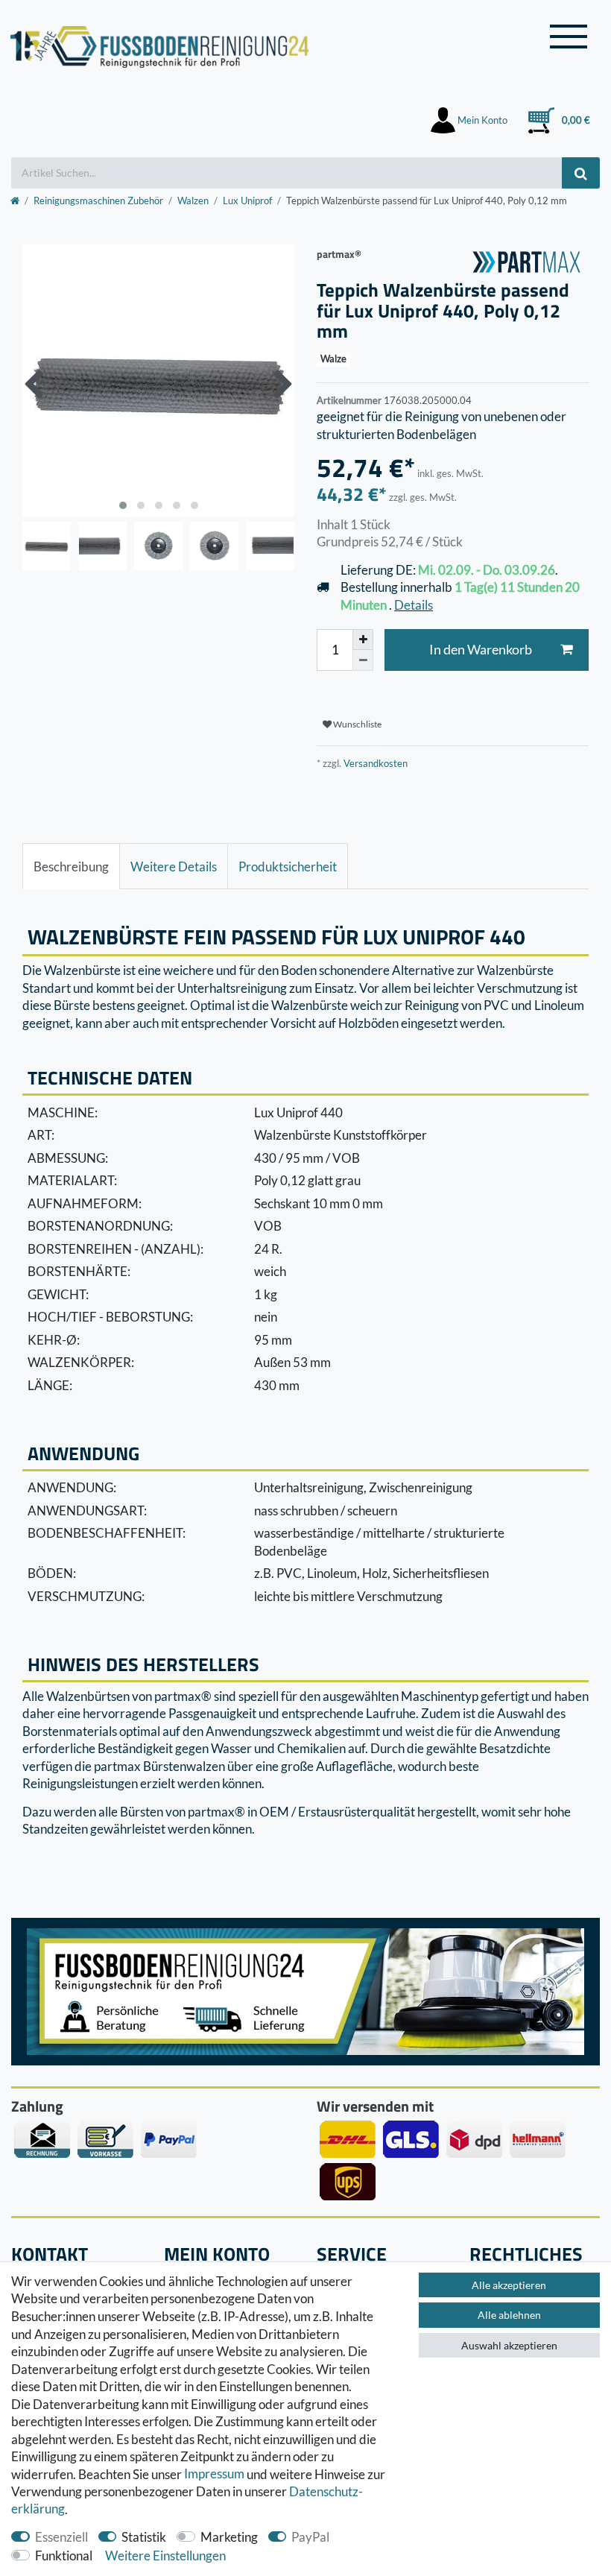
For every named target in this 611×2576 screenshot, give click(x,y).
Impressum (214, 2474)
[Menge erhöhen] (363, 640)
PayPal (310, 2537)
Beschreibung (71, 866)
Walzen (193, 201)
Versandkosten (374, 763)
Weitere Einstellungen (165, 2556)
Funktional (64, 2556)
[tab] (71, 866)
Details (414, 605)
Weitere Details (174, 866)
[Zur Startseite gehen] (15, 201)
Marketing (229, 2537)
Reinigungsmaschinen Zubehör (98, 201)
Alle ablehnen (509, 2315)
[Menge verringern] (363, 660)
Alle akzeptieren (509, 2285)
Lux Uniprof (247, 201)
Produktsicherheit (288, 866)
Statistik (144, 2537)
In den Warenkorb (481, 650)
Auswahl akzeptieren (509, 2345)
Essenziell (61, 2537)
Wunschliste (357, 724)
